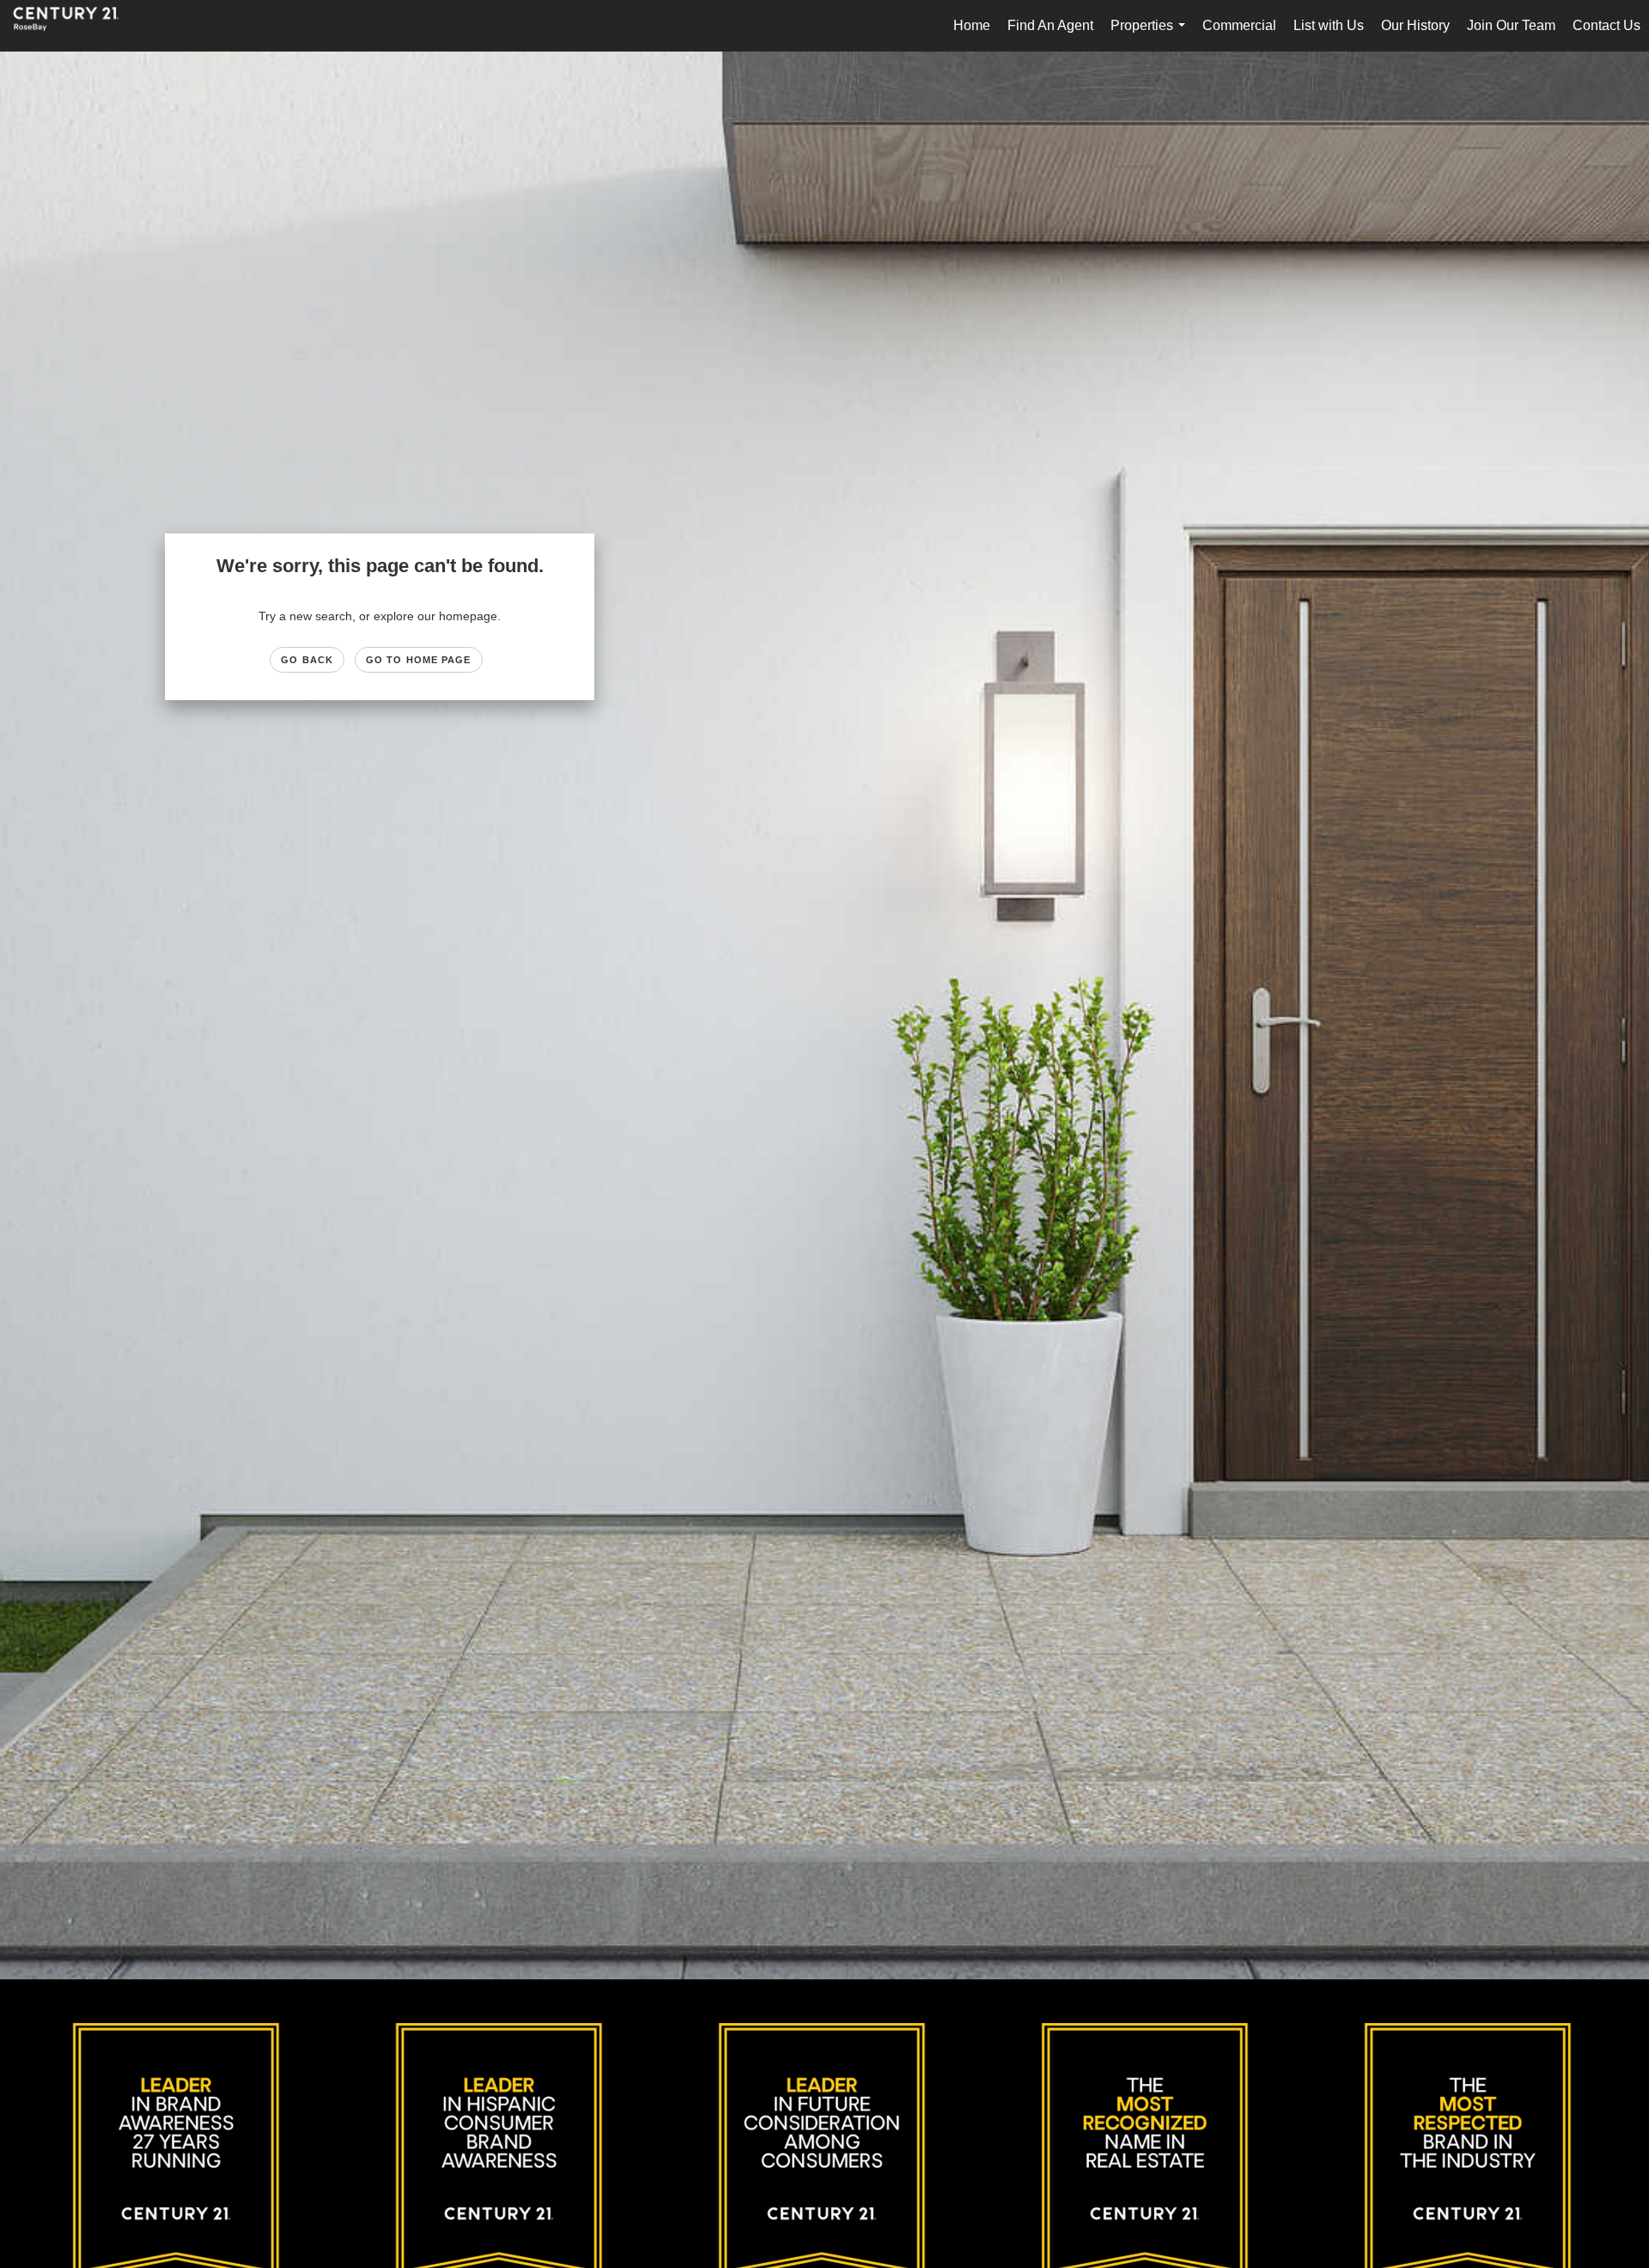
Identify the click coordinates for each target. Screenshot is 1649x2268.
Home (972, 25)
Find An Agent (1050, 25)
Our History (1415, 25)
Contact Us (1606, 25)
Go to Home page (419, 660)
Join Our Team (1511, 25)
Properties (1151, 35)
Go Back (307, 660)
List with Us (1329, 25)
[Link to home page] (75, 26)
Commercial (1239, 25)
